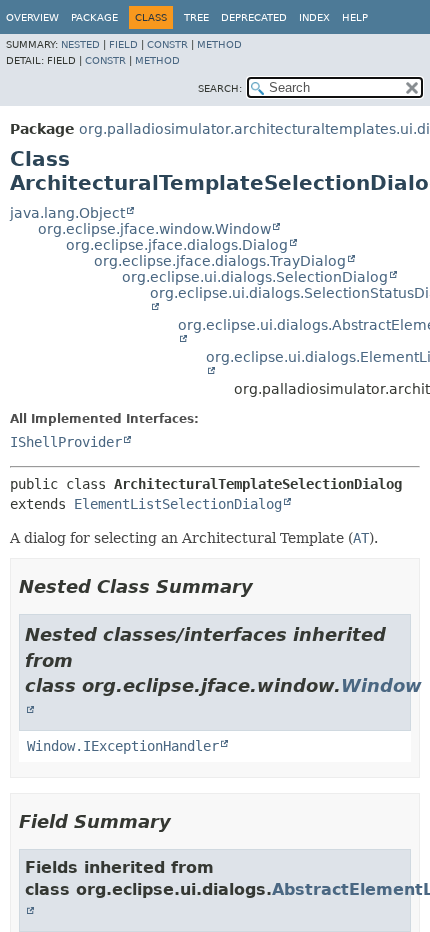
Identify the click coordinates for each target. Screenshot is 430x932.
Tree (196, 17)
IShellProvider (66, 442)
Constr (167, 44)
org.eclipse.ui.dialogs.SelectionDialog (255, 277)
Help (355, 17)
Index (314, 17)
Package (94, 17)
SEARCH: (220, 88)
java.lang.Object (67, 213)
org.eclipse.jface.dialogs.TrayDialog (220, 261)
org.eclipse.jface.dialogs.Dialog (177, 245)
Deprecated (254, 17)
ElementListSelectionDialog (178, 504)
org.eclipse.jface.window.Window (154, 229)
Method (219, 44)
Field (123, 44)
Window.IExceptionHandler (123, 746)
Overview (32, 17)
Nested (80, 44)
